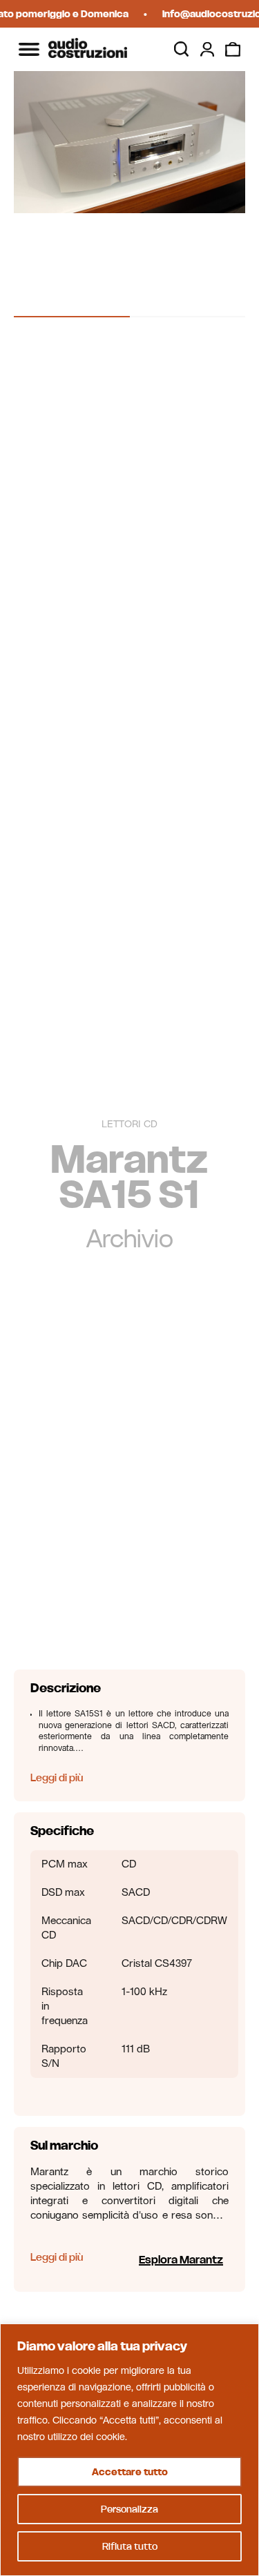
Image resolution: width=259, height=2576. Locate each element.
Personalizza (129, 2509)
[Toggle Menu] (29, 49)
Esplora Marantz (181, 2259)
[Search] (182, 49)
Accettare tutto (130, 2472)
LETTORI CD (129, 1124)
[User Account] (207, 50)
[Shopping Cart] (233, 50)
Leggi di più (57, 1777)
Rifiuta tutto (130, 2546)
